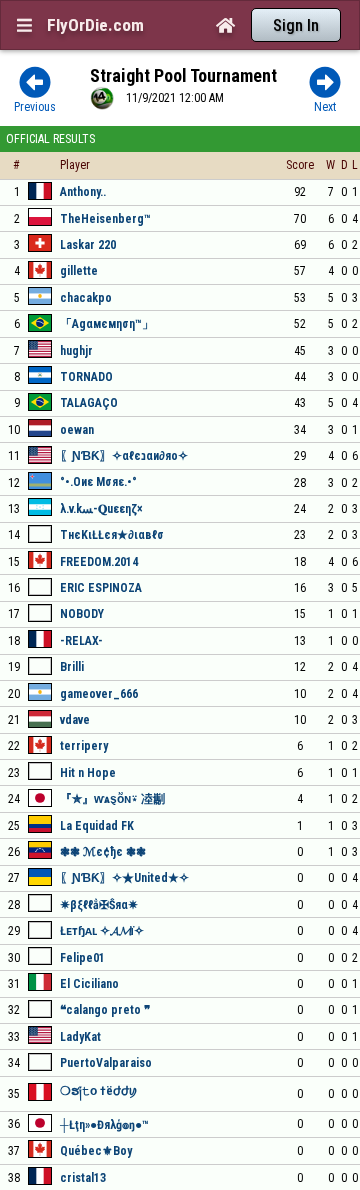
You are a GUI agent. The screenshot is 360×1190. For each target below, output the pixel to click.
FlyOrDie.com (95, 25)
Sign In (296, 25)
